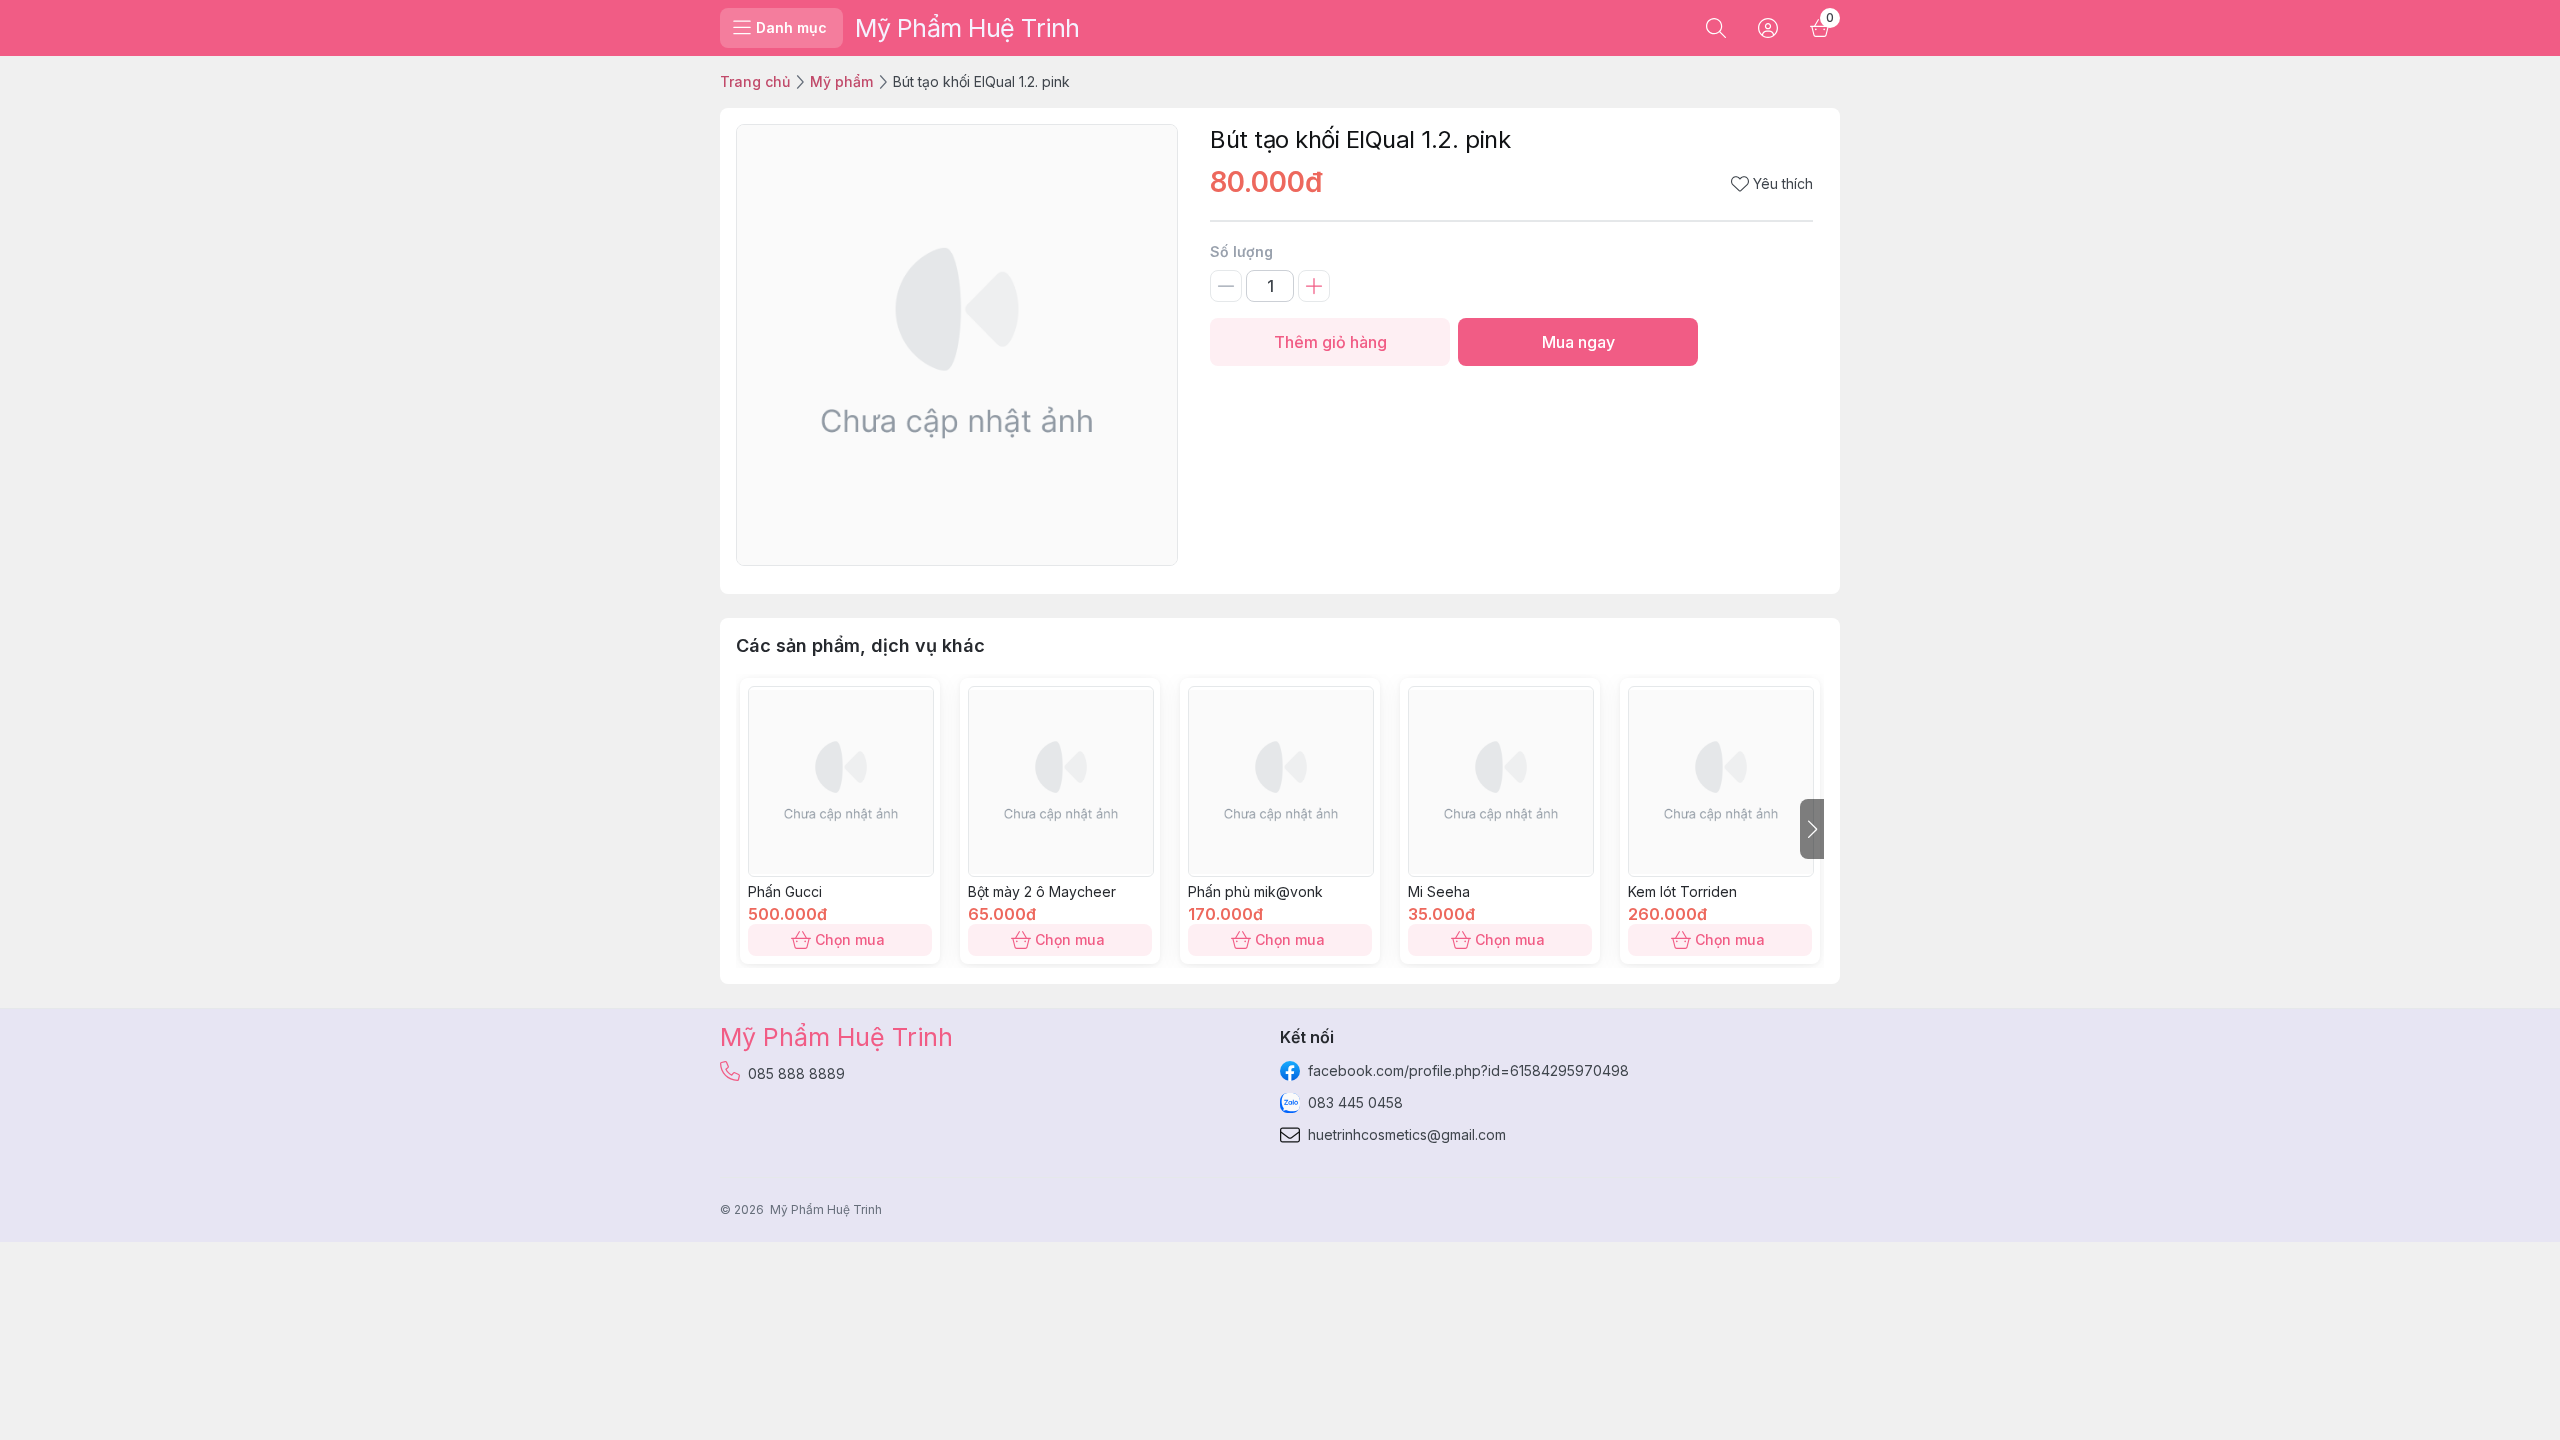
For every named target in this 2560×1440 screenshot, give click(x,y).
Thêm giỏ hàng (1330, 342)
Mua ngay (1578, 342)
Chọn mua (850, 939)
